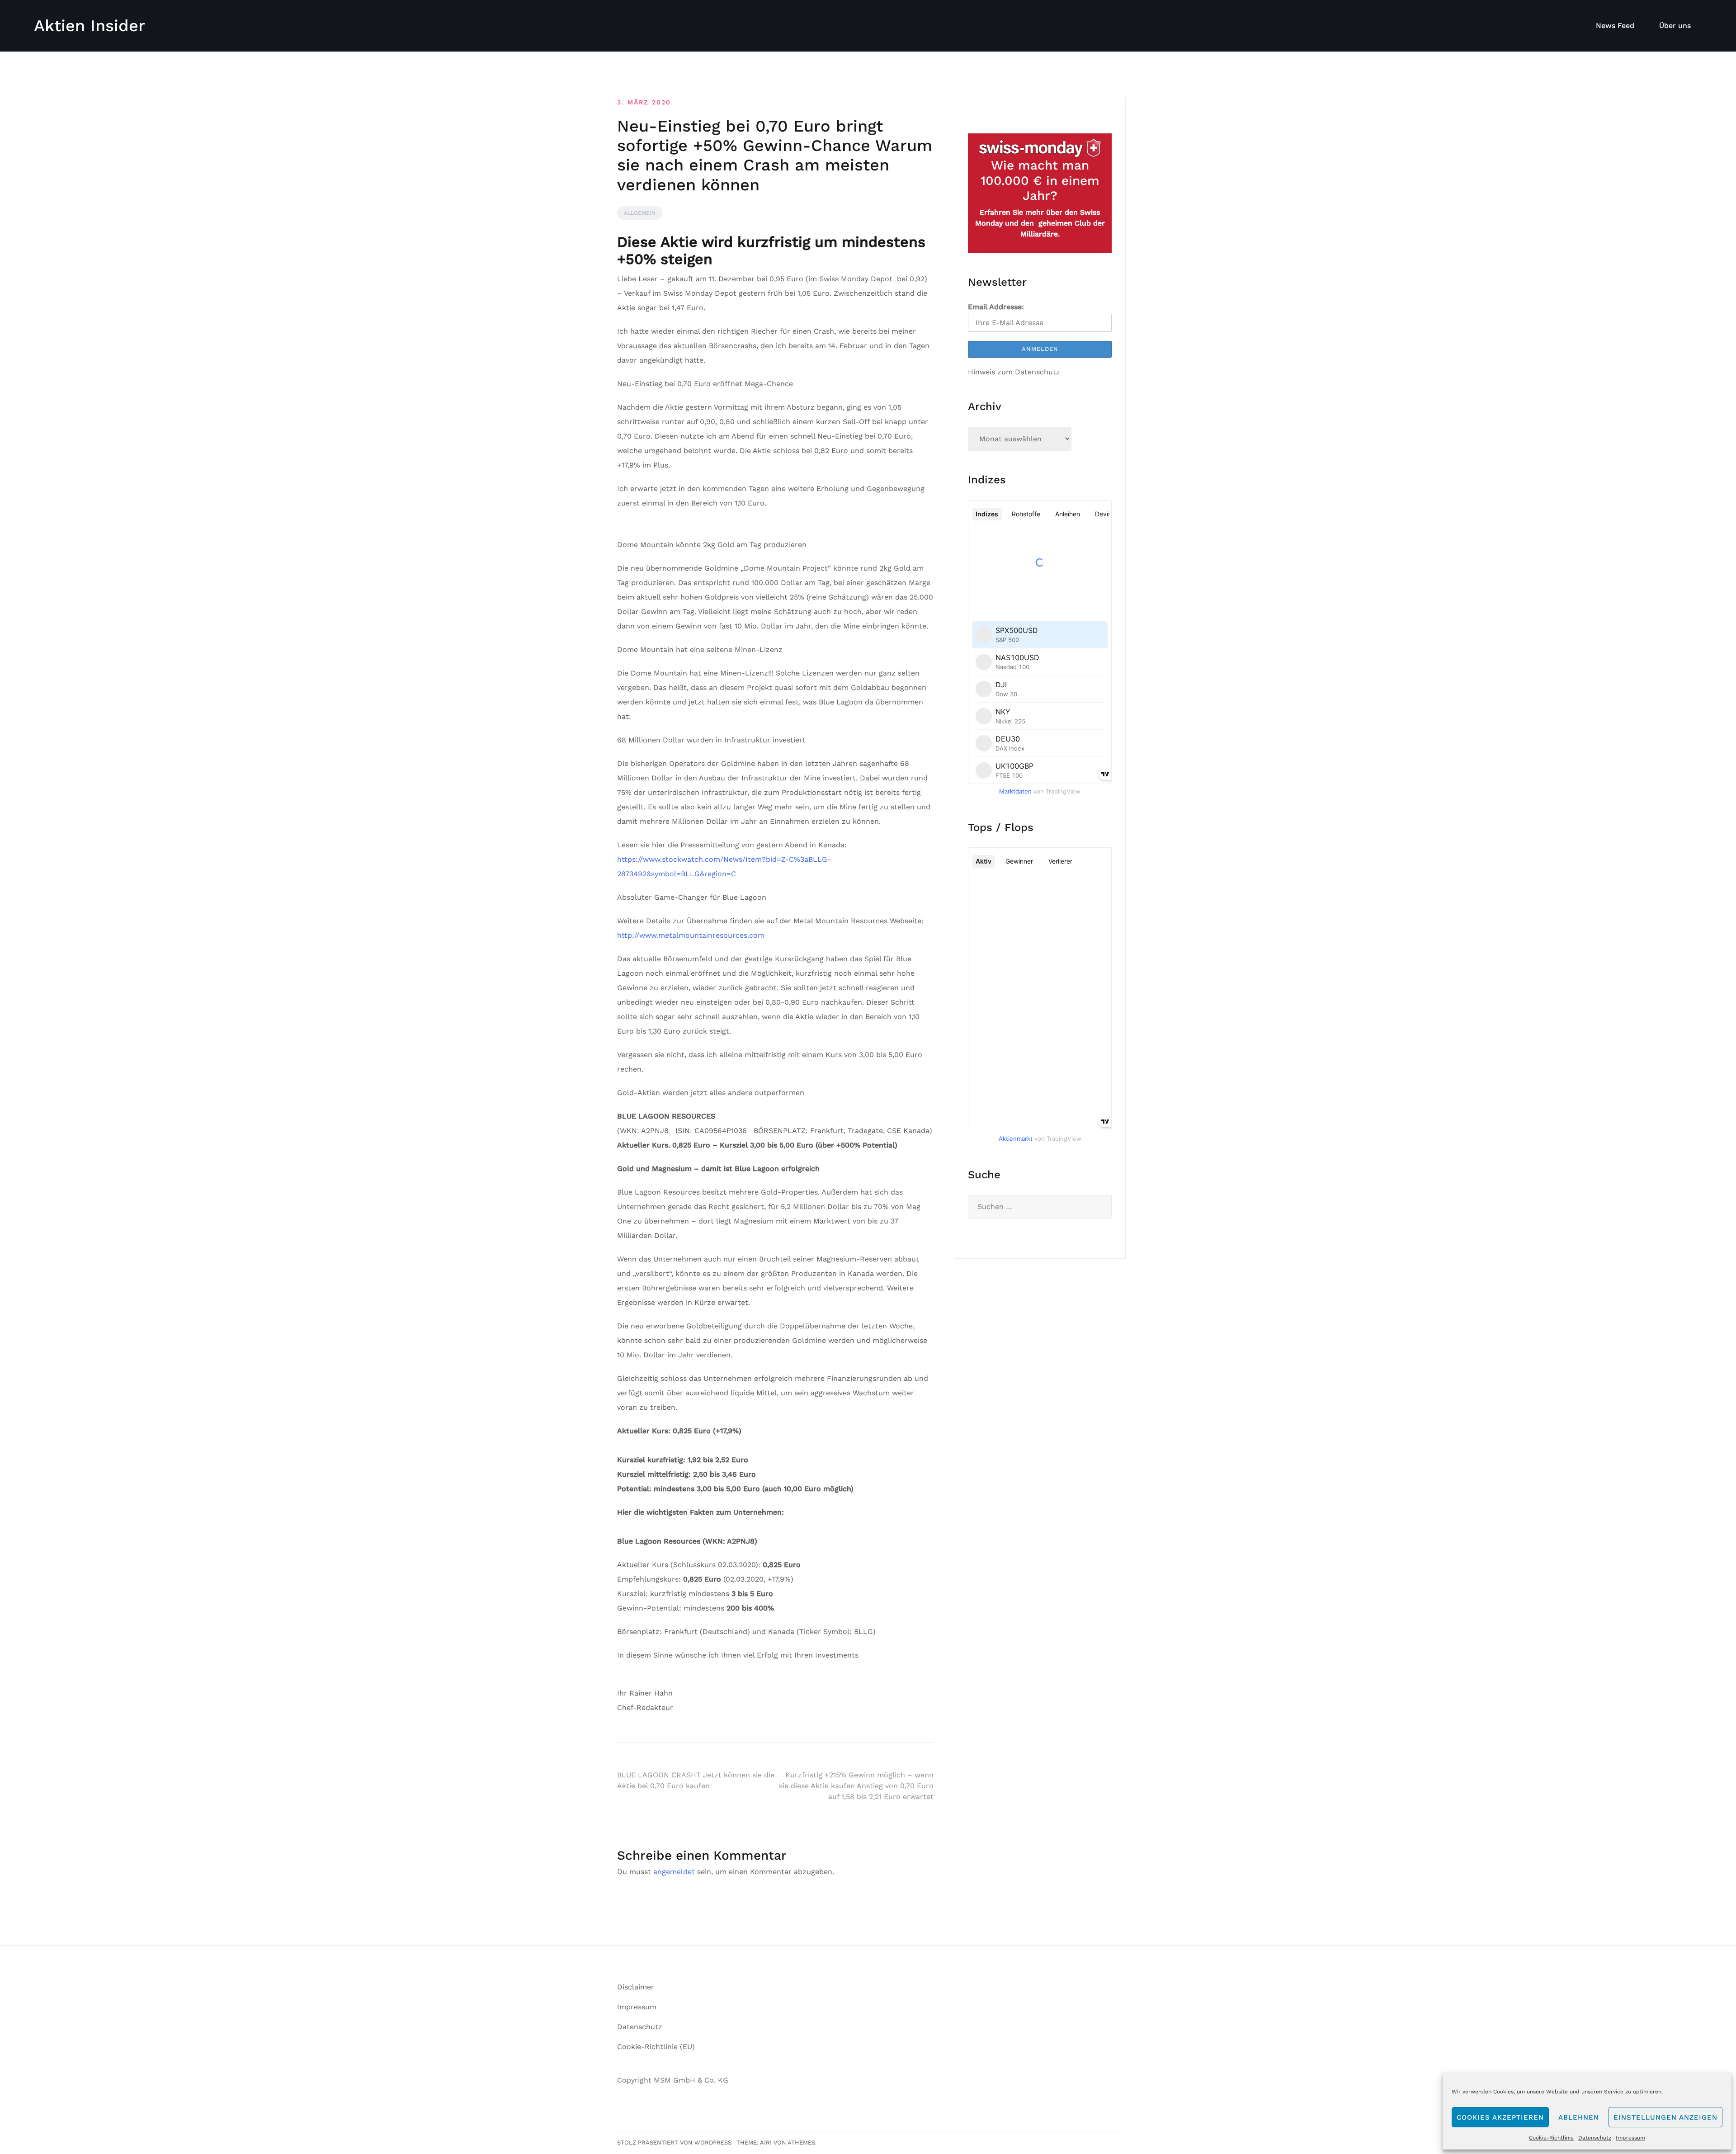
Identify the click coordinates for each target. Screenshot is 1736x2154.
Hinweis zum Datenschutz (1014, 372)
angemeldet (674, 1872)
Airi (766, 2142)
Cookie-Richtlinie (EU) (656, 2047)
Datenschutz (1595, 2138)
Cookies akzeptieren (1500, 2117)
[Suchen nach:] (1040, 1207)
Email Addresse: (996, 307)
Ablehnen (1579, 2117)
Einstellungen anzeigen (1665, 2117)
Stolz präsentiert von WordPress (674, 2142)
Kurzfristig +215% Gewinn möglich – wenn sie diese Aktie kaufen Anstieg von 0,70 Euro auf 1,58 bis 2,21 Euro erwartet (856, 1786)
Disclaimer (636, 1987)
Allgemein (640, 213)
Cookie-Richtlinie (1551, 2138)
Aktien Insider (90, 26)
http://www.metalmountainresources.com (691, 935)
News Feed (1615, 26)
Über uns (1675, 26)
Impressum (1630, 2138)
